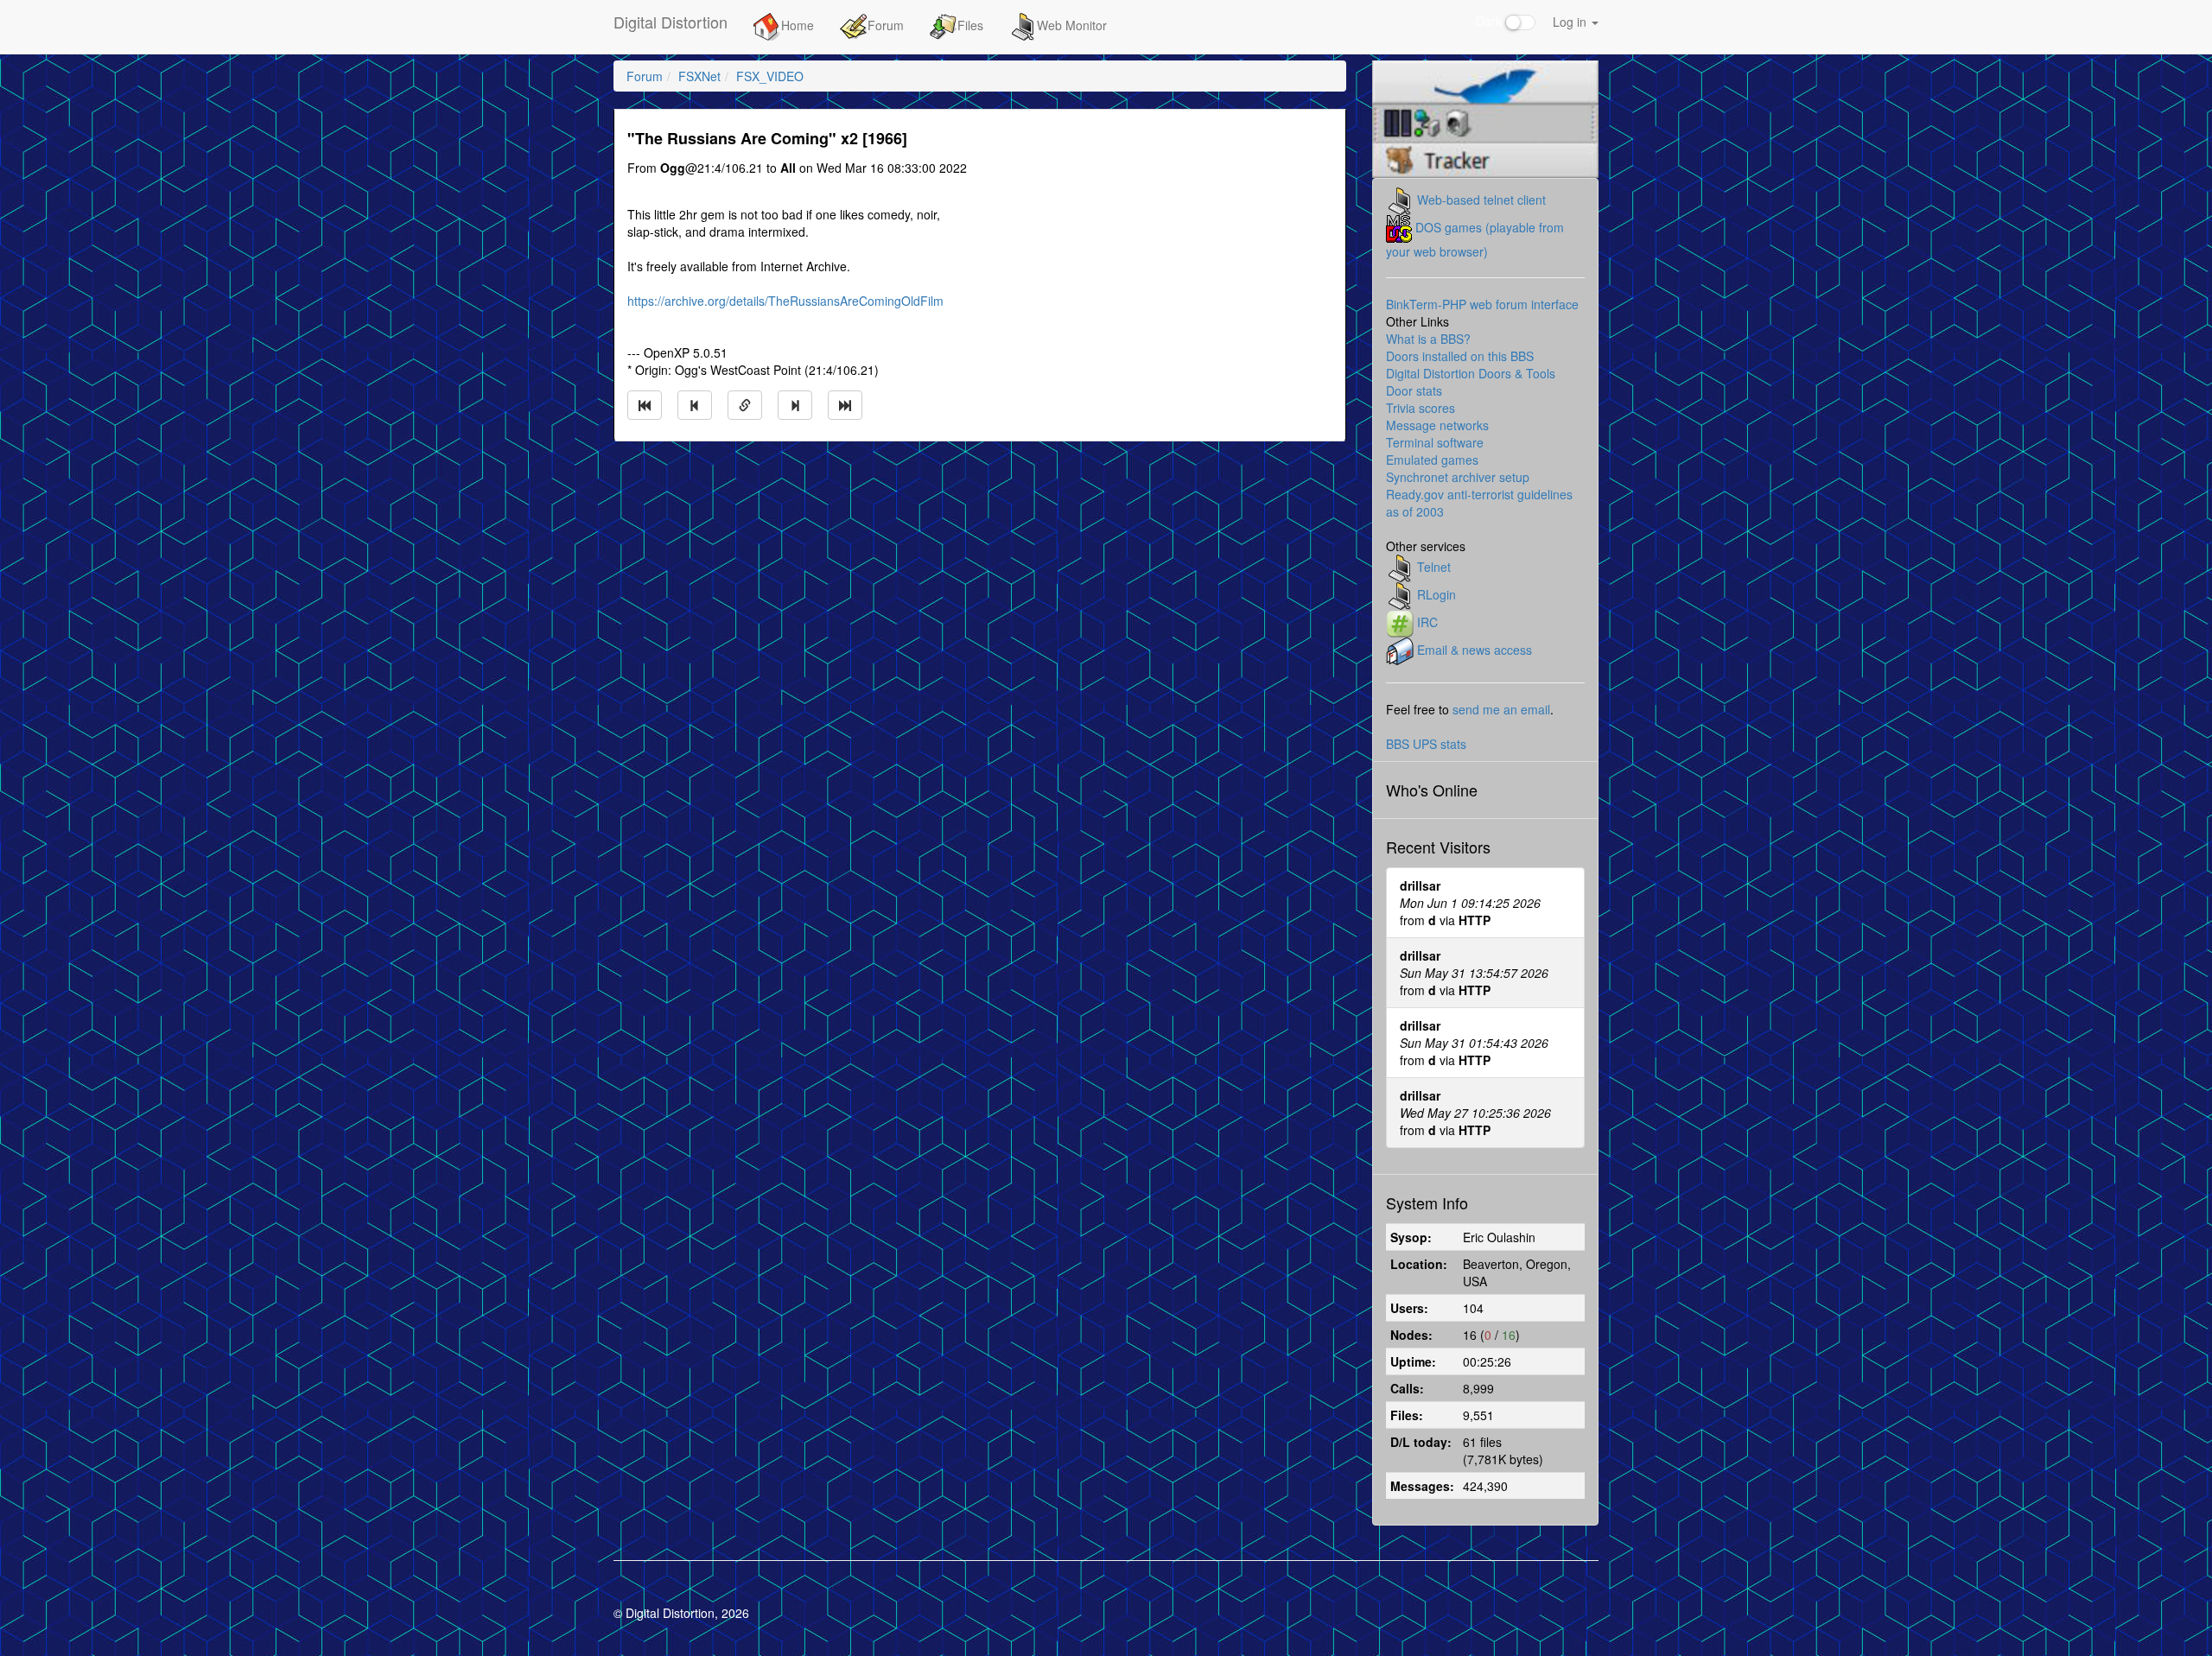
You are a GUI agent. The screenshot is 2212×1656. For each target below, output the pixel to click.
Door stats (1414, 390)
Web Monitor (1072, 25)
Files (970, 25)
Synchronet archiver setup (1458, 477)
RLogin (1437, 593)
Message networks (1437, 425)
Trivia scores (1421, 408)
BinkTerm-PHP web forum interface (1482, 304)
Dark (1491, 21)
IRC (1427, 621)
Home (798, 25)
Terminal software (1435, 442)
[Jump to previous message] (695, 405)
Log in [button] (1571, 22)
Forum (886, 25)
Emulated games (1432, 460)
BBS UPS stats (1426, 744)
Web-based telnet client (1481, 199)
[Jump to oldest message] (645, 405)
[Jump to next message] (795, 405)
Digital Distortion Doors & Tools (1471, 373)
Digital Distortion (671, 22)
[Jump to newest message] (845, 405)
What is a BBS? (1428, 339)
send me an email (1501, 709)
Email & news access (1475, 649)
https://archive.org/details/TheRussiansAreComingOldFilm (785, 301)
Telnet (1434, 566)
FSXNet (699, 76)
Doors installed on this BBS (1460, 356)
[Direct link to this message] (745, 405)
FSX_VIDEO (770, 76)
